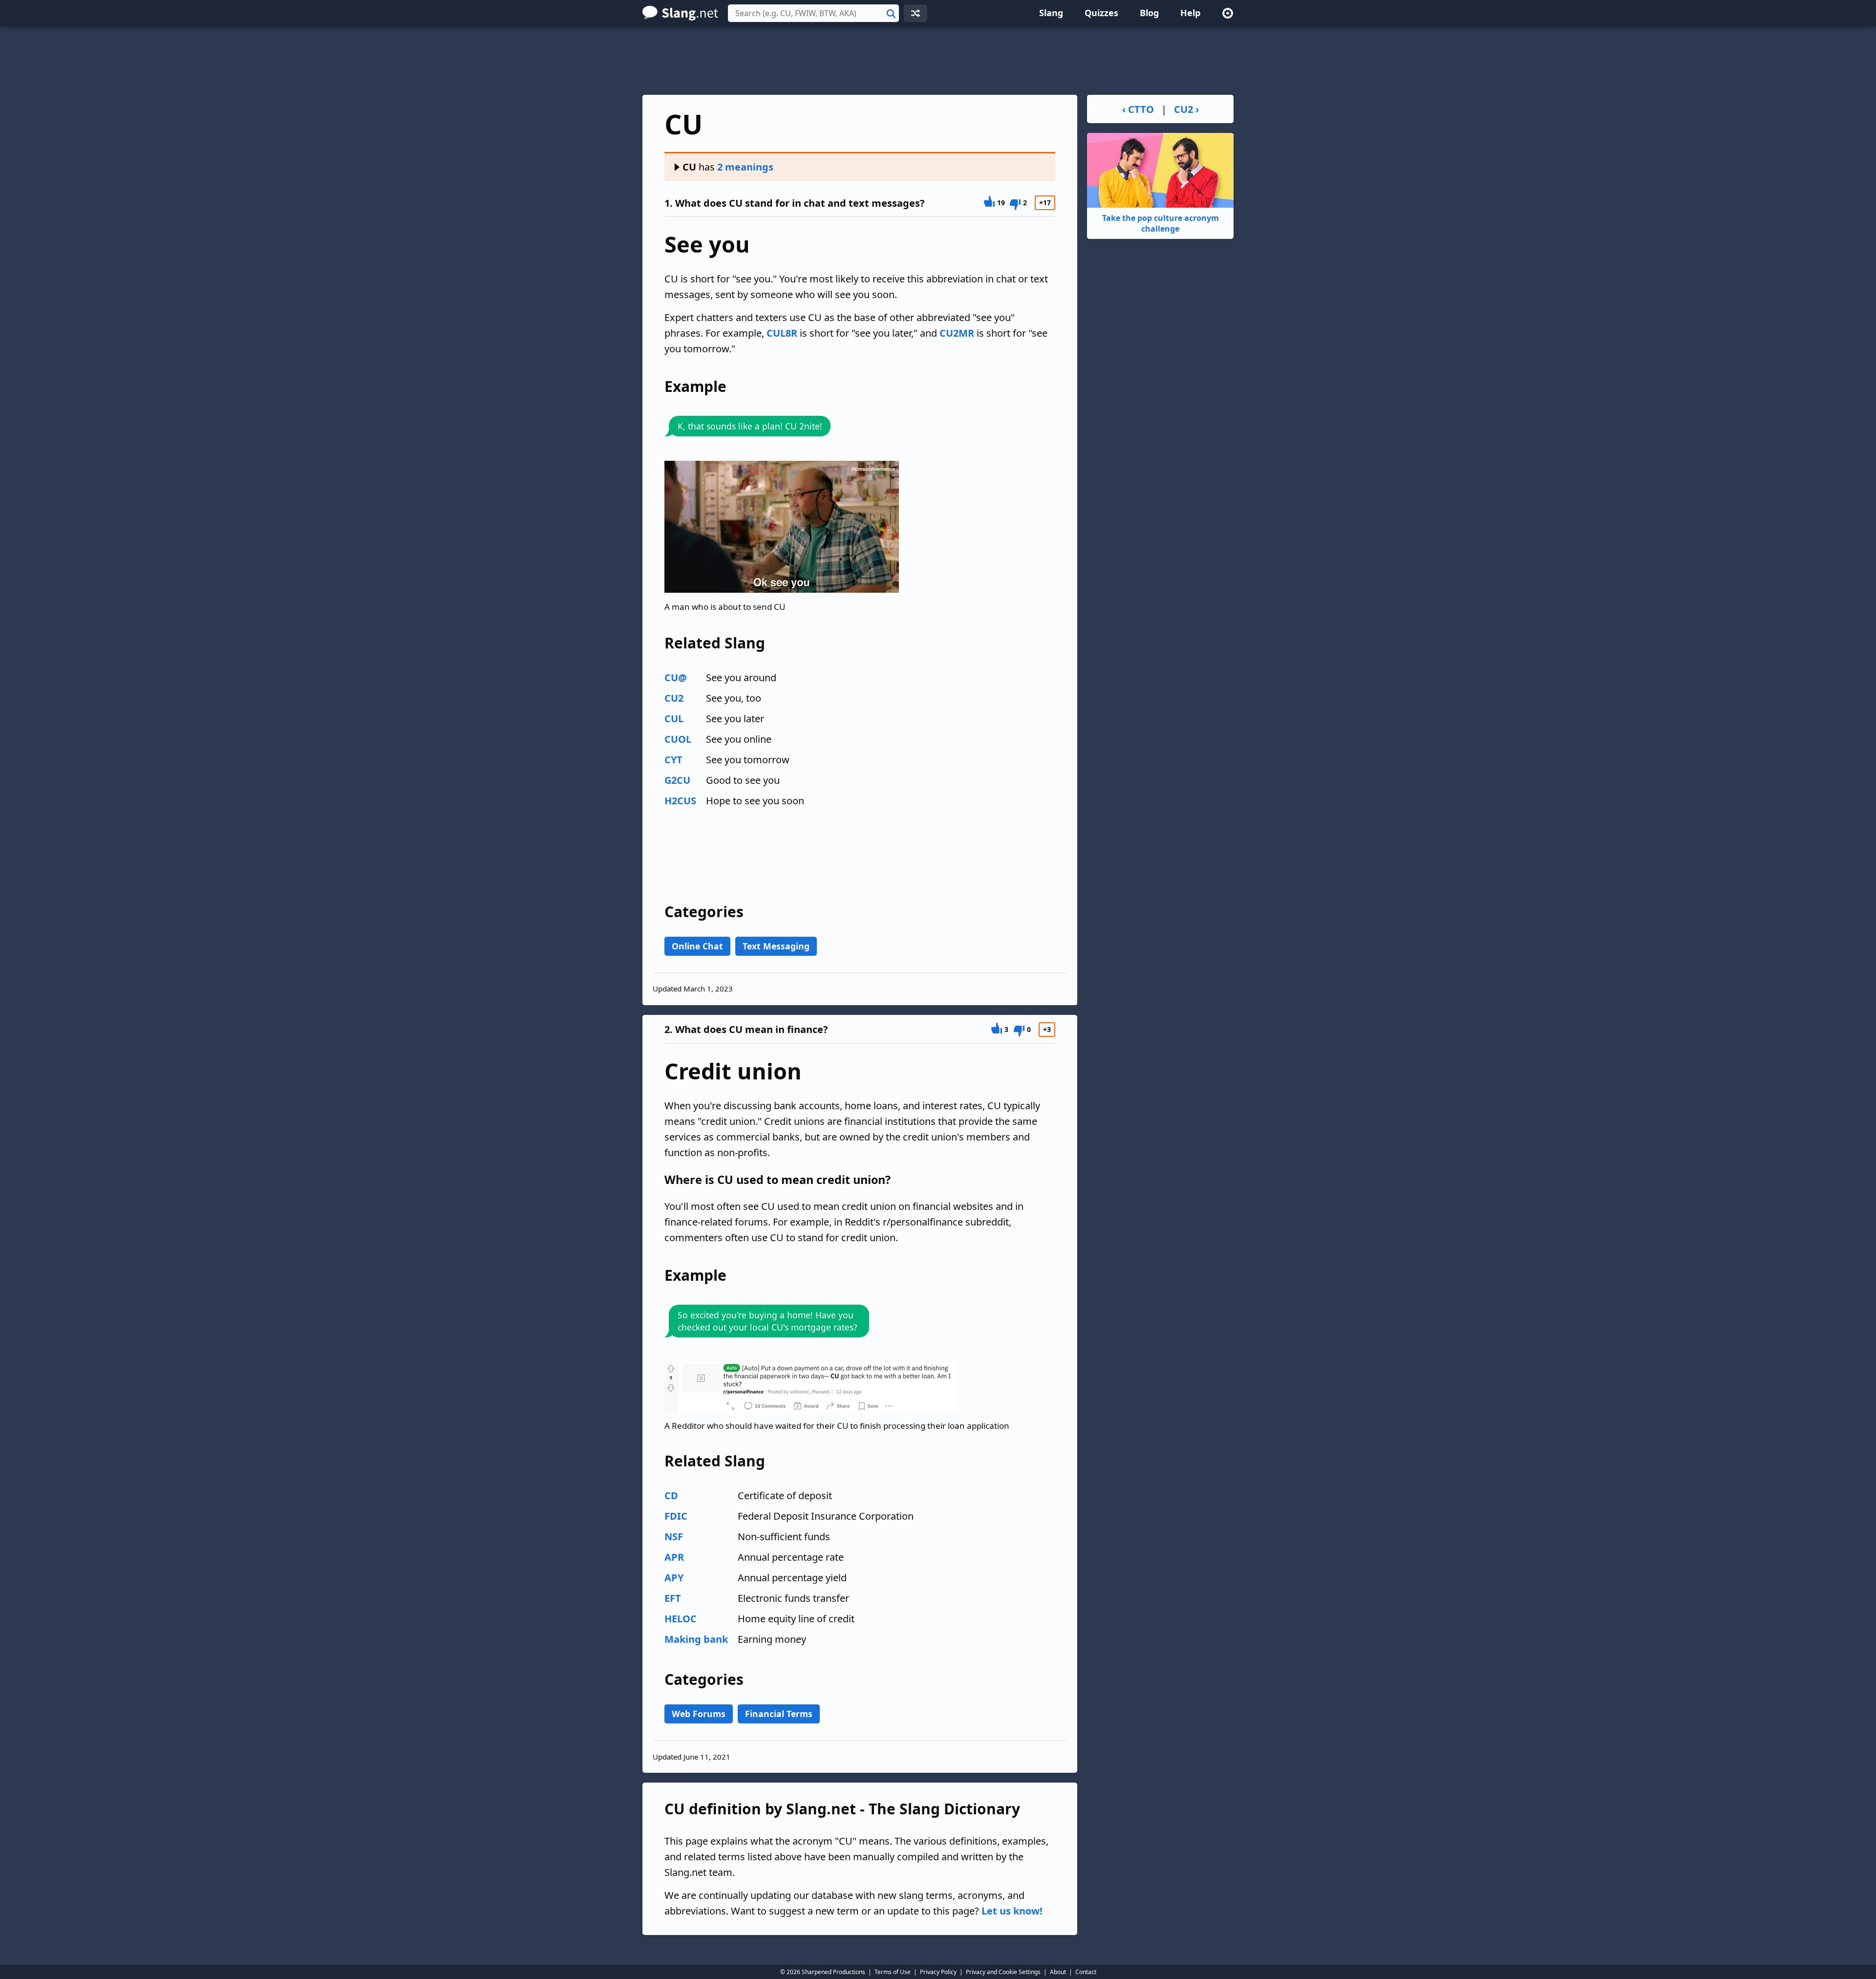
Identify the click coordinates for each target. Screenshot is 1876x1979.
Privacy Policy (938, 1972)
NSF (674, 1537)
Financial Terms (779, 1714)
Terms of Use (893, 1972)
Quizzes (1101, 13)
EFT (673, 1598)
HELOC (681, 1619)
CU (689, 167)
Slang (1051, 13)
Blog (1149, 13)
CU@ (676, 678)
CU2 (674, 698)
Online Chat (697, 946)
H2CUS (680, 801)
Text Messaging (776, 946)
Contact (1086, 1972)
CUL (674, 719)
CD (671, 1495)
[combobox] (813, 13)
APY (674, 1578)
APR (674, 1557)
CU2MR (957, 333)
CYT (673, 760)
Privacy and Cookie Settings (1003, 1972)
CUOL (678, 739)
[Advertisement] (938, 61)
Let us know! (1012, 1911)
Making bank (696, 1639)
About (1058, 1972)
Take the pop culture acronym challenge (1161, 223)
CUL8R (782, 333)
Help (1190, 13)
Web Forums (699, 1714)
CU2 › (1186, 109)
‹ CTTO (1138, 109)
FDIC (676, 1516)
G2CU (677, 780)
